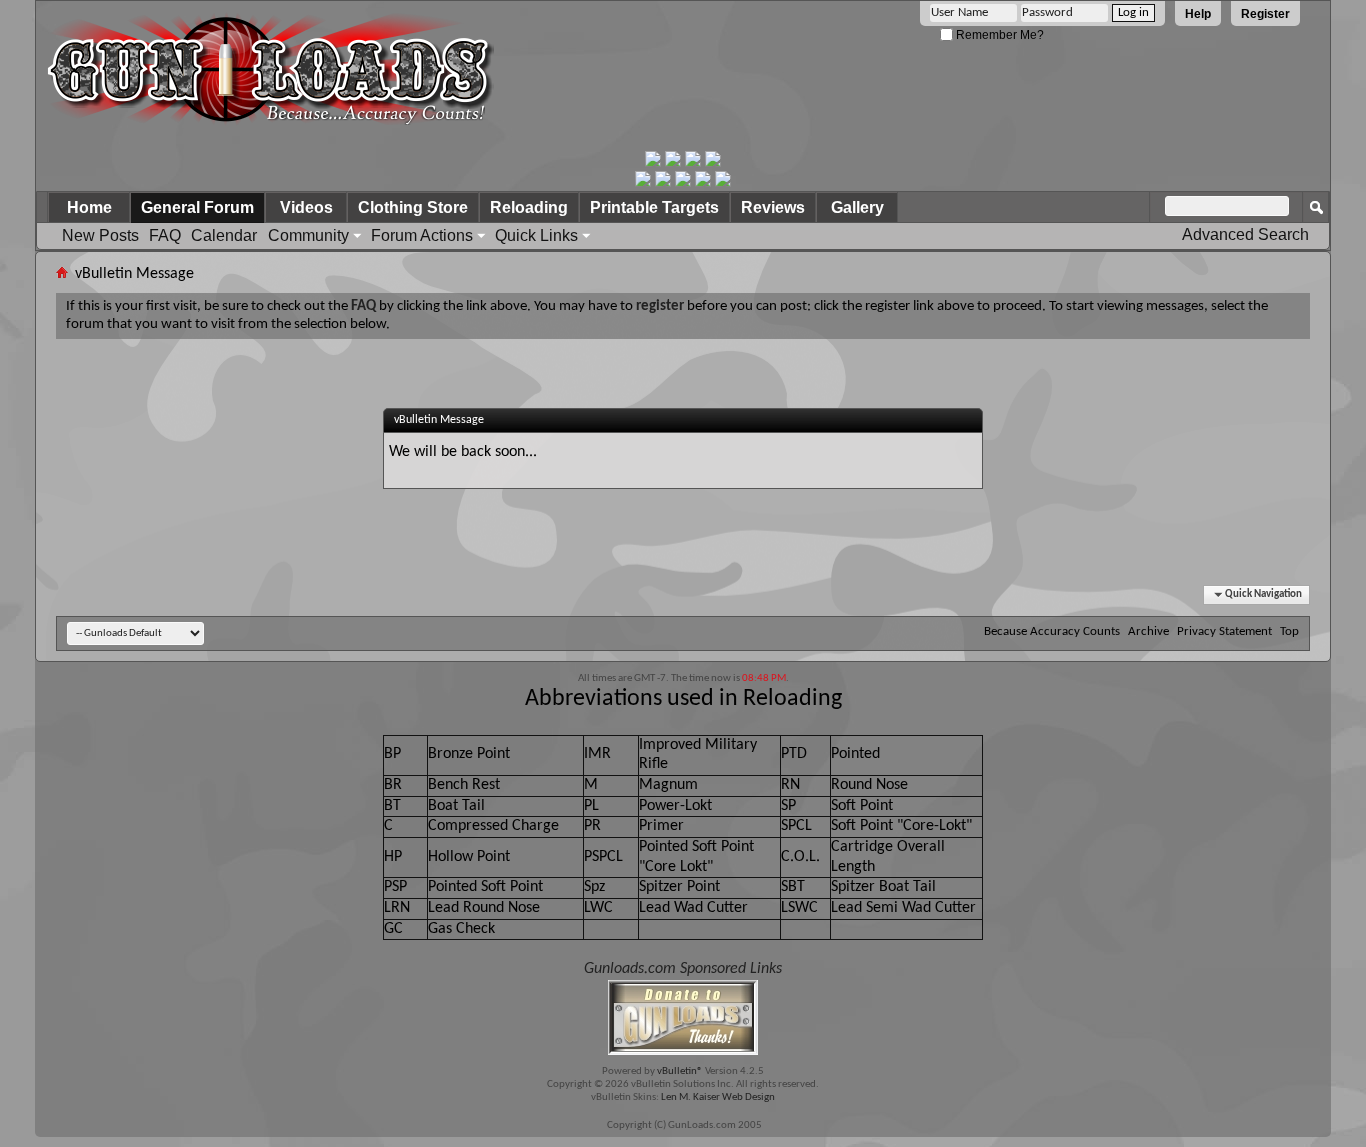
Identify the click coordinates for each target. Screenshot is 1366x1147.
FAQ (165, 235)
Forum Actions (422, 235)
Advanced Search (1245, 234)
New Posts (100, 235)
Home (89, 207)
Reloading (529, 207)
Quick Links (536, 235)
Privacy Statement (1224, 631)
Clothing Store (413, 207)
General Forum (197, 207)
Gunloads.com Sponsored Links (683, 969)
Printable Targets (654, 207)
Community (308, 235)
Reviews (773, 207)
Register (1265, 14)
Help (1198, 14)
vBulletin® (680, 1071)
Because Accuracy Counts (1052, 631)
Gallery (857, 207)
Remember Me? (998, 35)
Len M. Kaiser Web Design (718, 1097)
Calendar (224, 235)
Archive (1148, 631)
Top (1289, 631)
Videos (306, 207)
